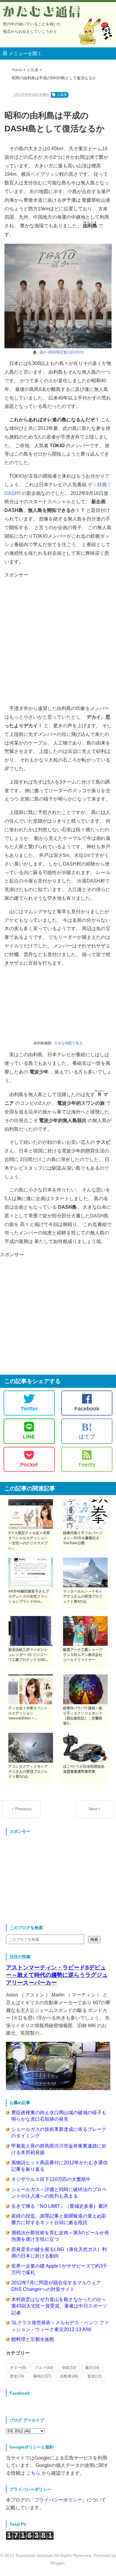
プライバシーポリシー (58, 2500)
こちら (33, 2473)
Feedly (87, 1465)
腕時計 (42, 2376)
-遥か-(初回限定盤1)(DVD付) (61, 352)
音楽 (94, 2376)
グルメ (44, 2368)
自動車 (69, 2376)
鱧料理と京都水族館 (33, 2339)
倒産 (69, 2368)
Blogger (57, 2563)
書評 (92, 2368)
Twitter (29, 1409)
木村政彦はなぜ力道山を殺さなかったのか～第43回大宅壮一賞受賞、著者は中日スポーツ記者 (59, 2306)
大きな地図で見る (68, 1043)
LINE (29, 1437)
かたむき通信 (42, 12)
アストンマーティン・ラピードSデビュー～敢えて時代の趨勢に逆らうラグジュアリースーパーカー (57, 1975)
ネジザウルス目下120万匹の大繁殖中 (51, 2179)
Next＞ (95, 1809)
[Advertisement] (58, 637)
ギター (18, 2368)
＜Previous (21, 1809)
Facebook (87, 1409)
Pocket (29, 1465)
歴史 (17, 2376)
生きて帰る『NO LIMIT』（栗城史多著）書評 (59, 2206)
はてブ (87, 1430)
